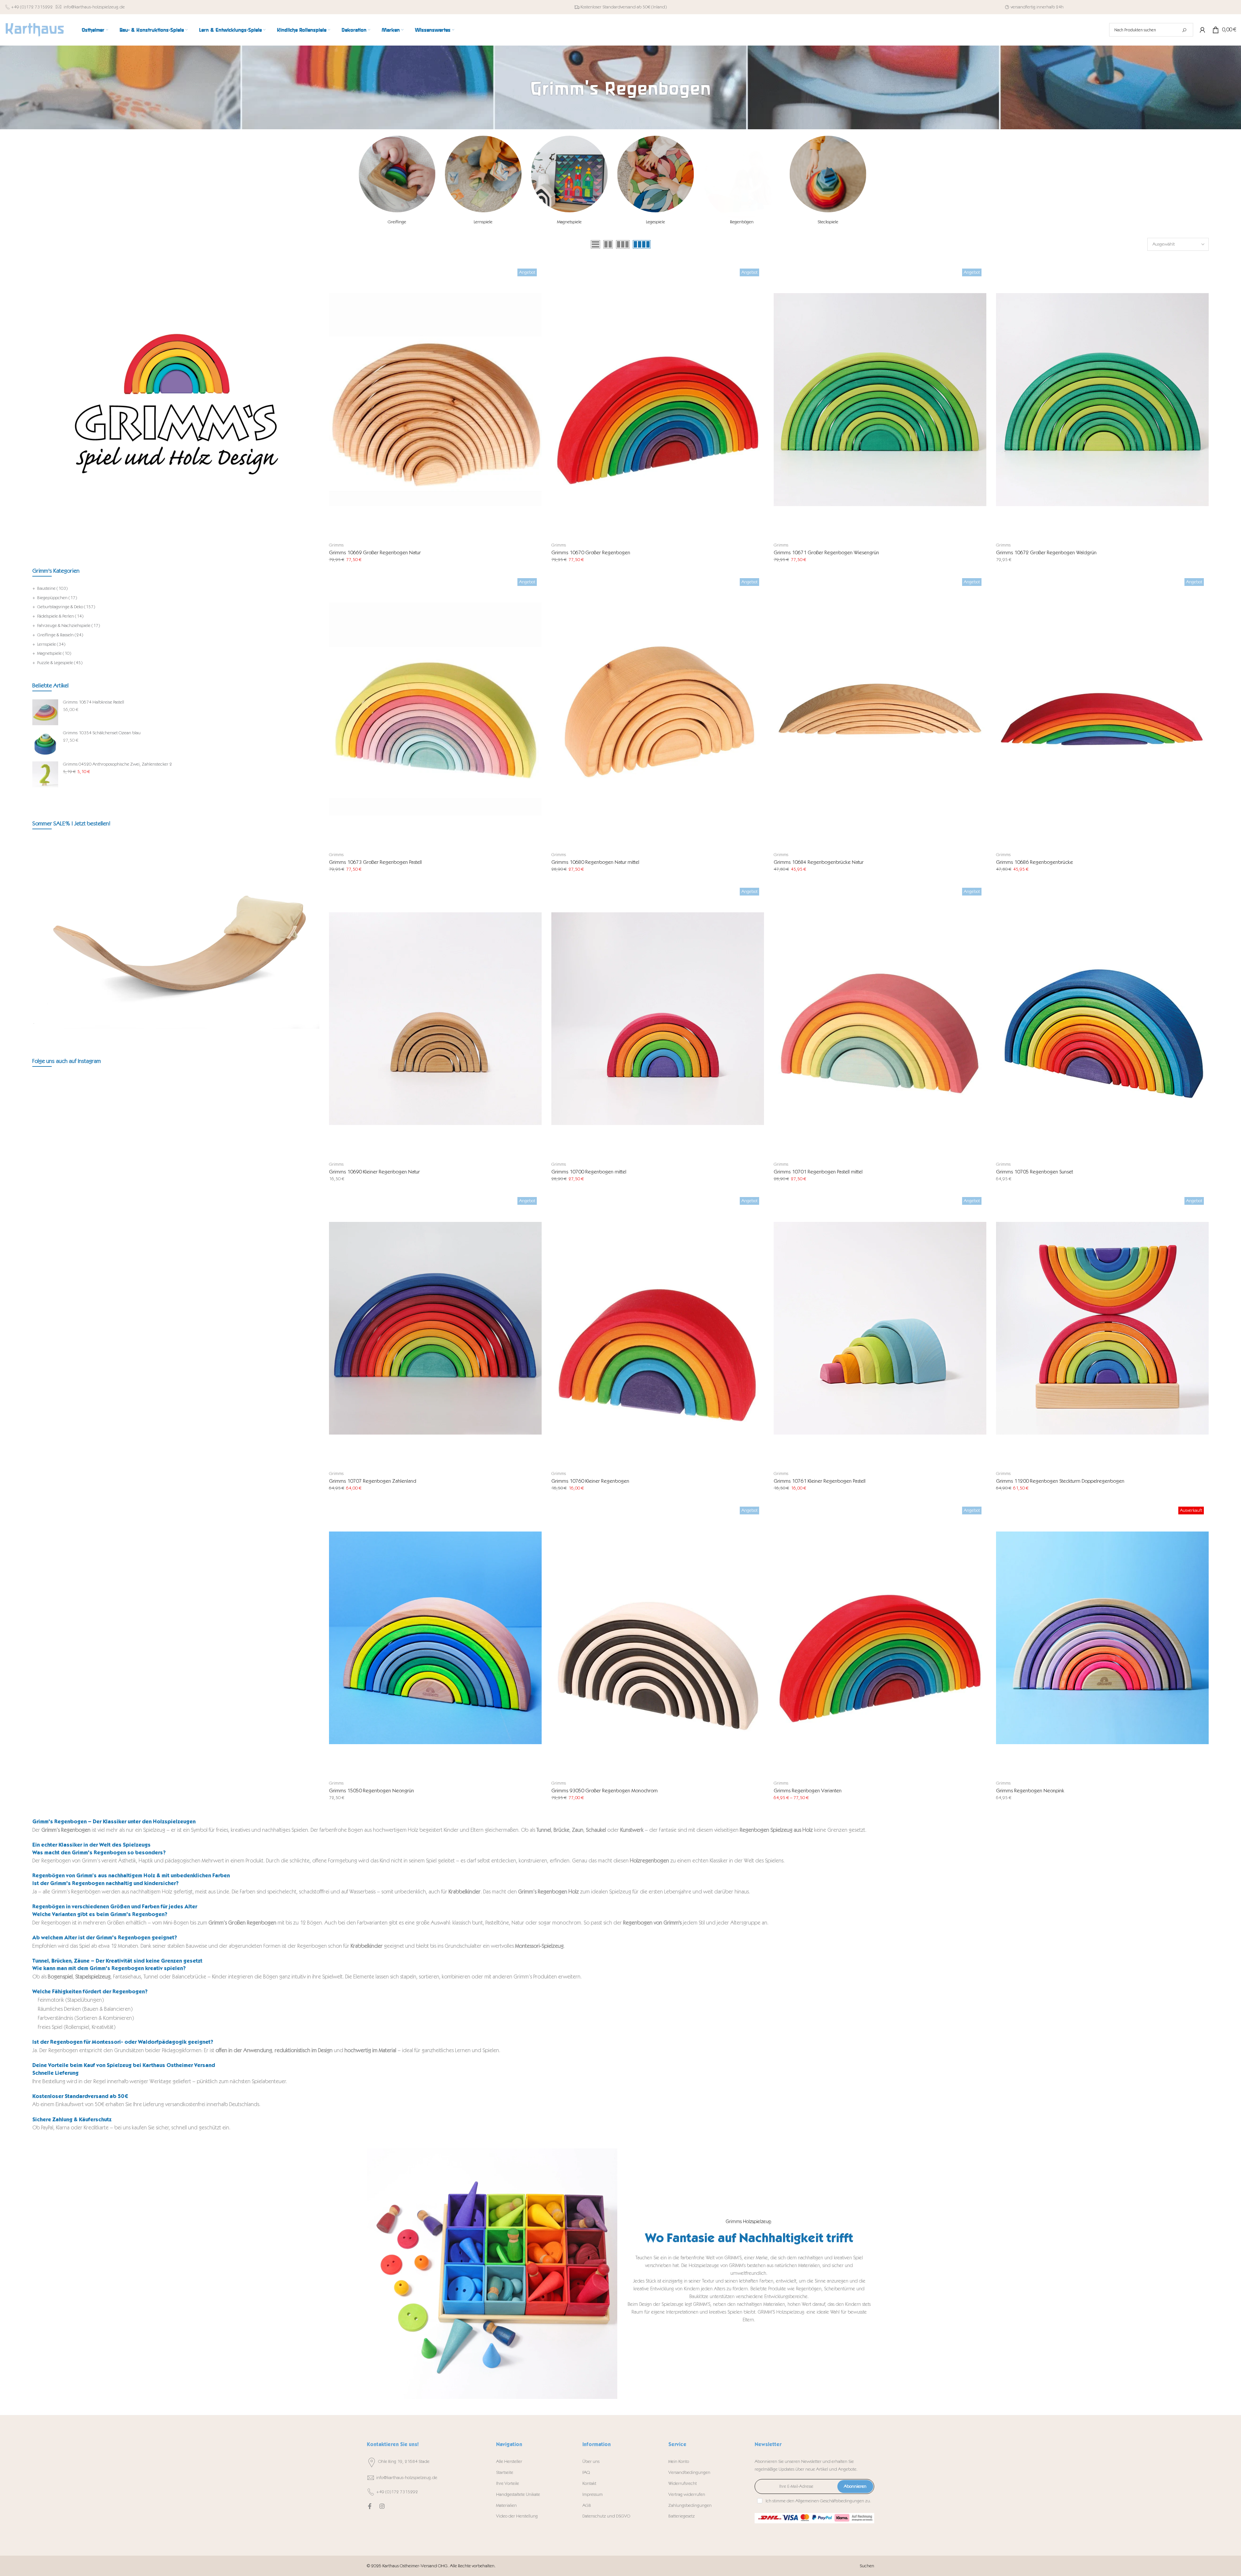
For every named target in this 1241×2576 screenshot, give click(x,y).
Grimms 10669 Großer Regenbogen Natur (375, 552)
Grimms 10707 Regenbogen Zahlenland (373, 1481)
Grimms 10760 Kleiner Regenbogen (590, 1481)
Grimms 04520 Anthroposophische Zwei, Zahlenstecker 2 (117, 764)
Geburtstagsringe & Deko (66, 607)
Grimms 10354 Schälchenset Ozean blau (102, 733)
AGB (587, 2505)
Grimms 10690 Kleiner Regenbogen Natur (374, 1172)
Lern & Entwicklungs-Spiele (230, 30)
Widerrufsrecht (683, 2483)
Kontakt (589, 2483)
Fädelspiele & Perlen (60, 616)
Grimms (336, 545)
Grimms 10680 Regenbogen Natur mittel (595, 862)
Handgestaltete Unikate (518, 2494)
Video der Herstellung (517, 2516)
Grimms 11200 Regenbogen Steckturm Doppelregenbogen (1060, 1481)
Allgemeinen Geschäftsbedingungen (830, 2501)
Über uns (591, 2461)
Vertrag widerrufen (687, 2494)
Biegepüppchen (57, 598)
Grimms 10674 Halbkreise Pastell (94, 702)
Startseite (505, 2472)
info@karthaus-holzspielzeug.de (94, 7)
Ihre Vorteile (508, 2483)
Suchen (867, 2566)
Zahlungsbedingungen (690, 2505)
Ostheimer (93, 30)
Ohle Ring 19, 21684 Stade (404, 2461)
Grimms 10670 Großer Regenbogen (591, 552)
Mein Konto (679, 2461)
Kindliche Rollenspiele (302, 30)
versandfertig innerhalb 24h (1037, 7)
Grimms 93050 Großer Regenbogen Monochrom (605, 1791)
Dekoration (354, 30)
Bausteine (52, 588)
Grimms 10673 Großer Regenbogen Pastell (375, 862)
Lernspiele (51, 644)
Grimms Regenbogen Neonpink (1030, 1791)
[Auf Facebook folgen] (370, 2506)
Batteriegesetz (682, 2516)
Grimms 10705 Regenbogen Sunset (1034, 1172)
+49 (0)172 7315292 (32, 7)
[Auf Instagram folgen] (382, 2506)
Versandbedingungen (689, 2472)
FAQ (586, 2472)
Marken (391, 30)
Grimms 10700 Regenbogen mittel (589, 1172)
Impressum (593, 2494)
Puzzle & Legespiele (60, 663)
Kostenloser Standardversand (608, 7)
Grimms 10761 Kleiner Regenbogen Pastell (820, 1481)
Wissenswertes (433, 30)
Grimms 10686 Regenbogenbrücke (1034, 862)
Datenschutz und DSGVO (606, 2516)
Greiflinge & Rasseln (60, 635)
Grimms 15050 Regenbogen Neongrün (371, 1791)
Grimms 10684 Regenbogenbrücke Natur (819, 862)
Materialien (506, 2505)
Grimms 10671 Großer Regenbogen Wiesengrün (826, 552)
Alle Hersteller (509, 2461)
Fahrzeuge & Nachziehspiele (69, 625)
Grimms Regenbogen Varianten (808, 1791)
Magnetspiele (54, 653)
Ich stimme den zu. (818, 2501)
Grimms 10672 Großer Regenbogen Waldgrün (1046, 552)
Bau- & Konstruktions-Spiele (152, 30)
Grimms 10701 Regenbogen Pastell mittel (818, 1172)
